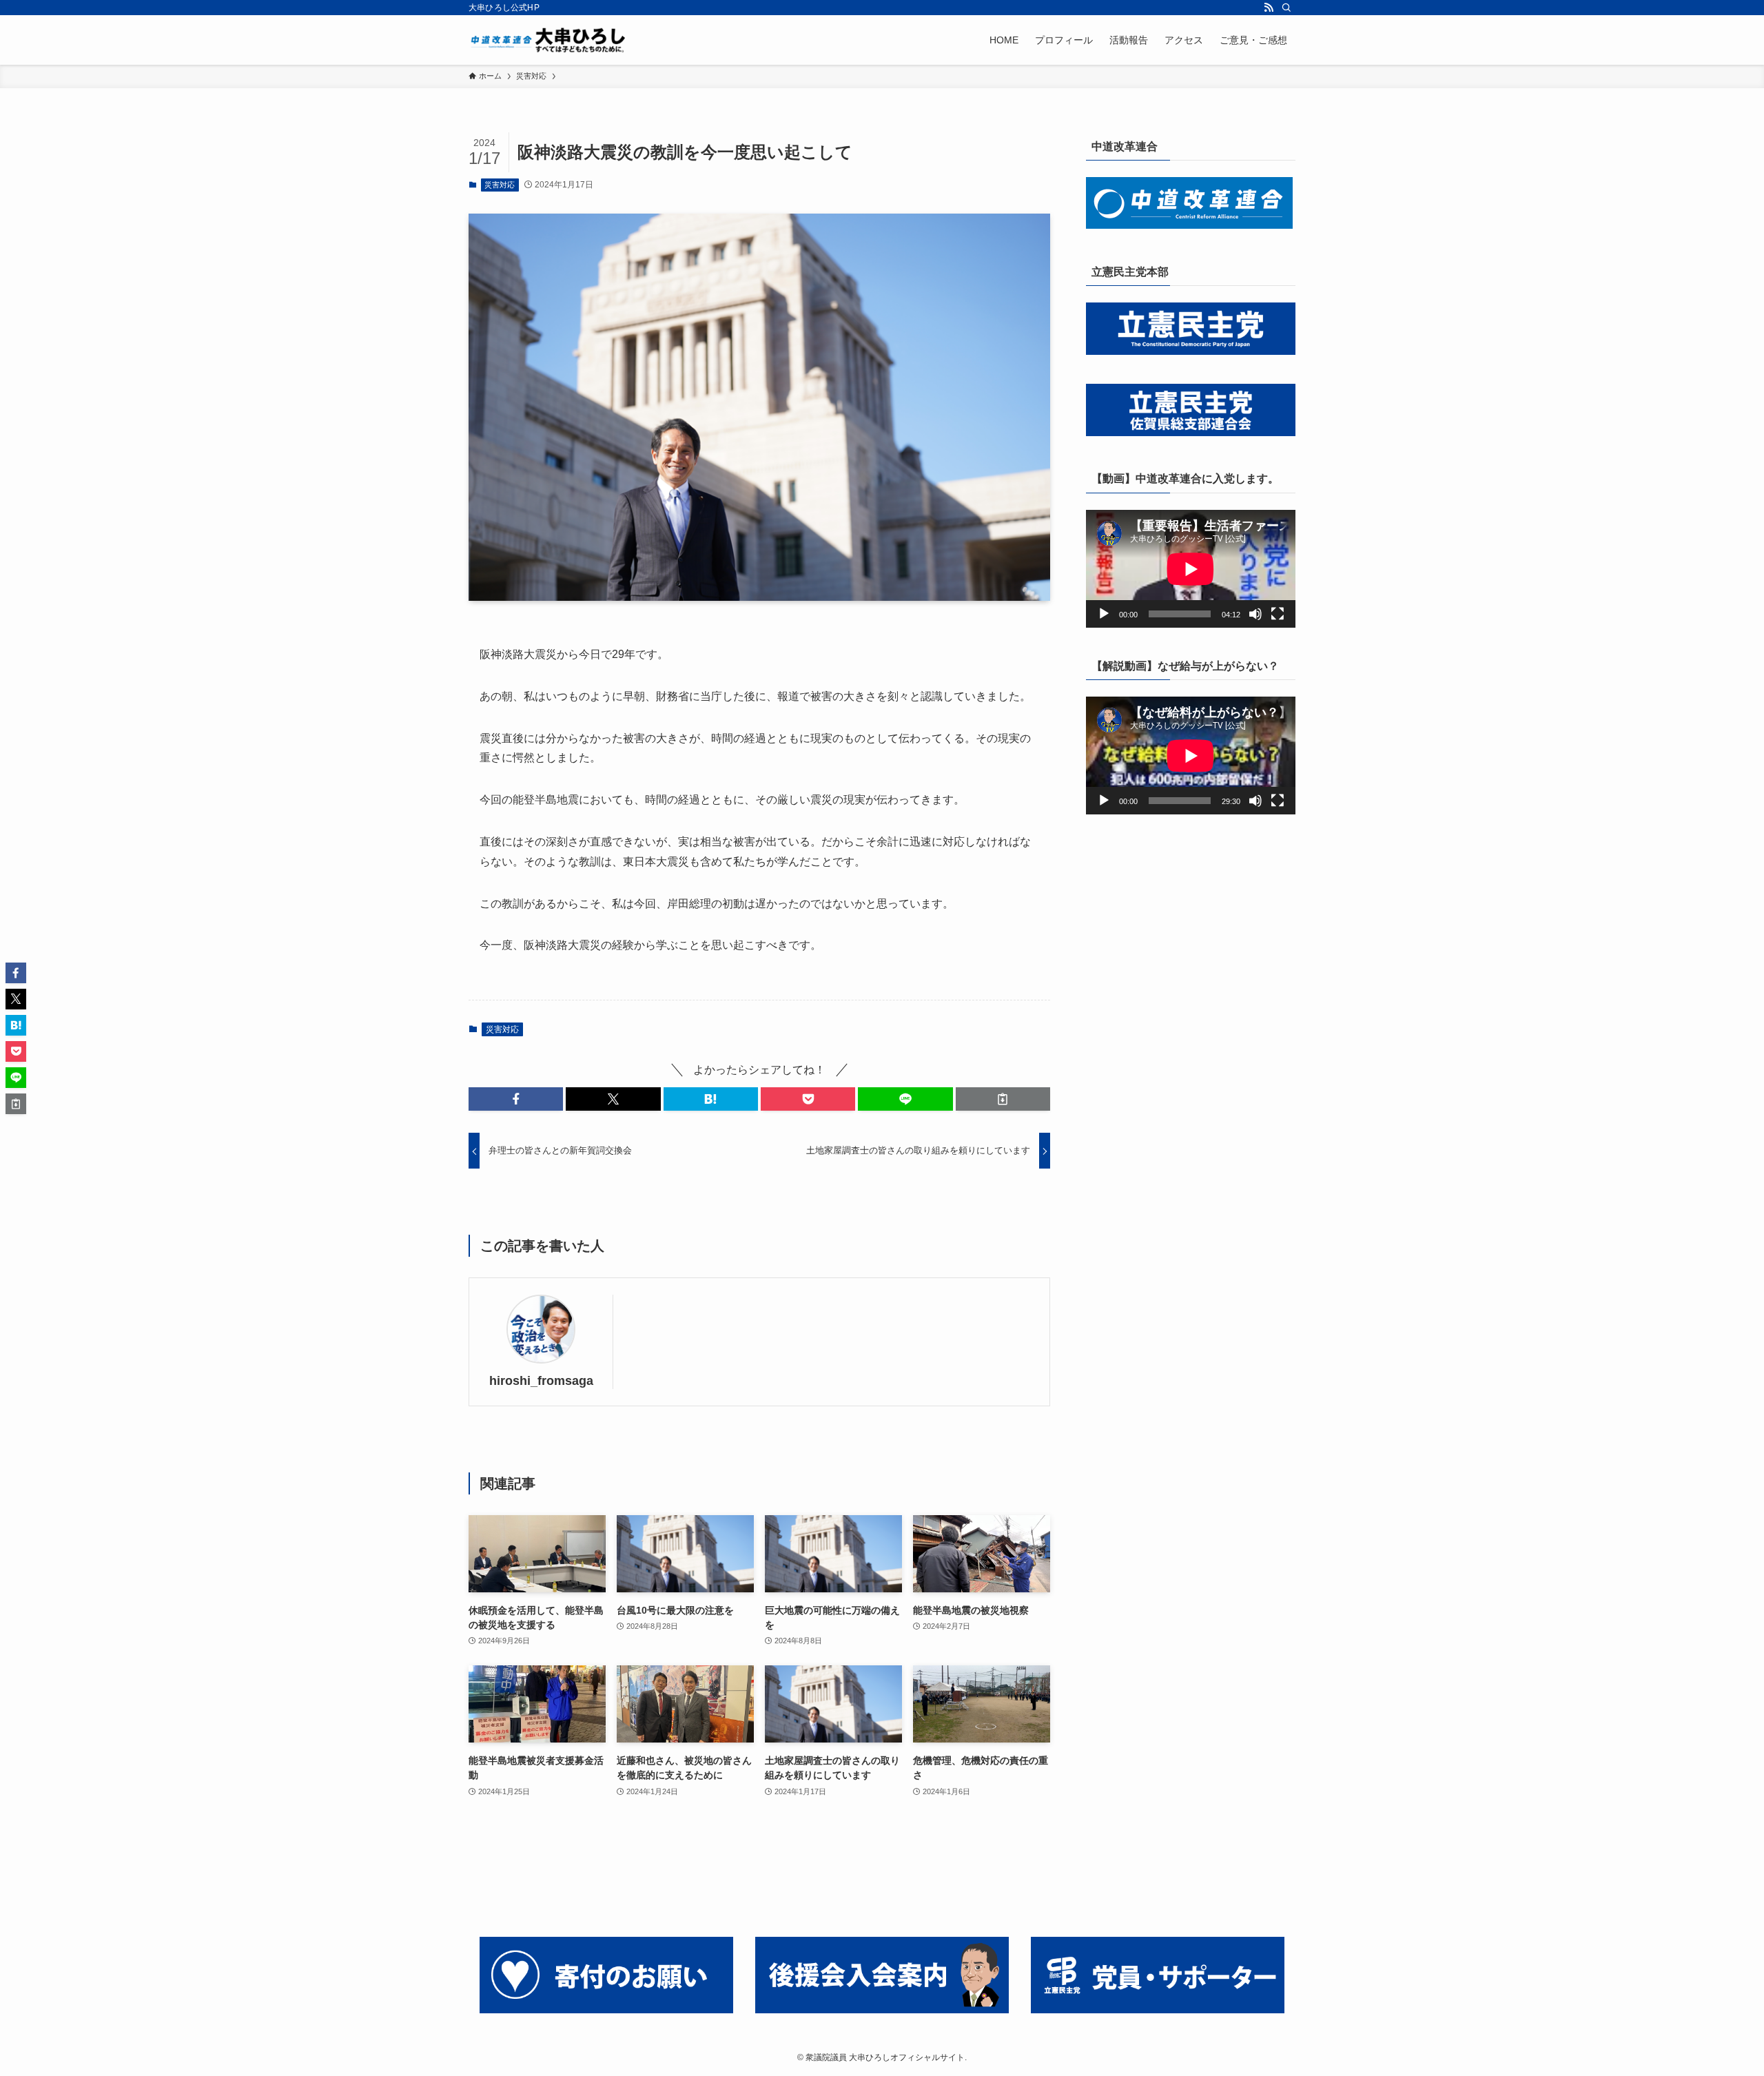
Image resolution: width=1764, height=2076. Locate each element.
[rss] (1269, 8)
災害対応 (500, 185)
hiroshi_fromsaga (541, 1381)
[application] (1191, 569)
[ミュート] (1255, 614)
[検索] (1286, 8)
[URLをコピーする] (1003, 1099)
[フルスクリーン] (1278, 614)
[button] (516, 1099)
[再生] (1104, 614)
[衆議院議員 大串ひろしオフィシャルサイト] (551, 40)
